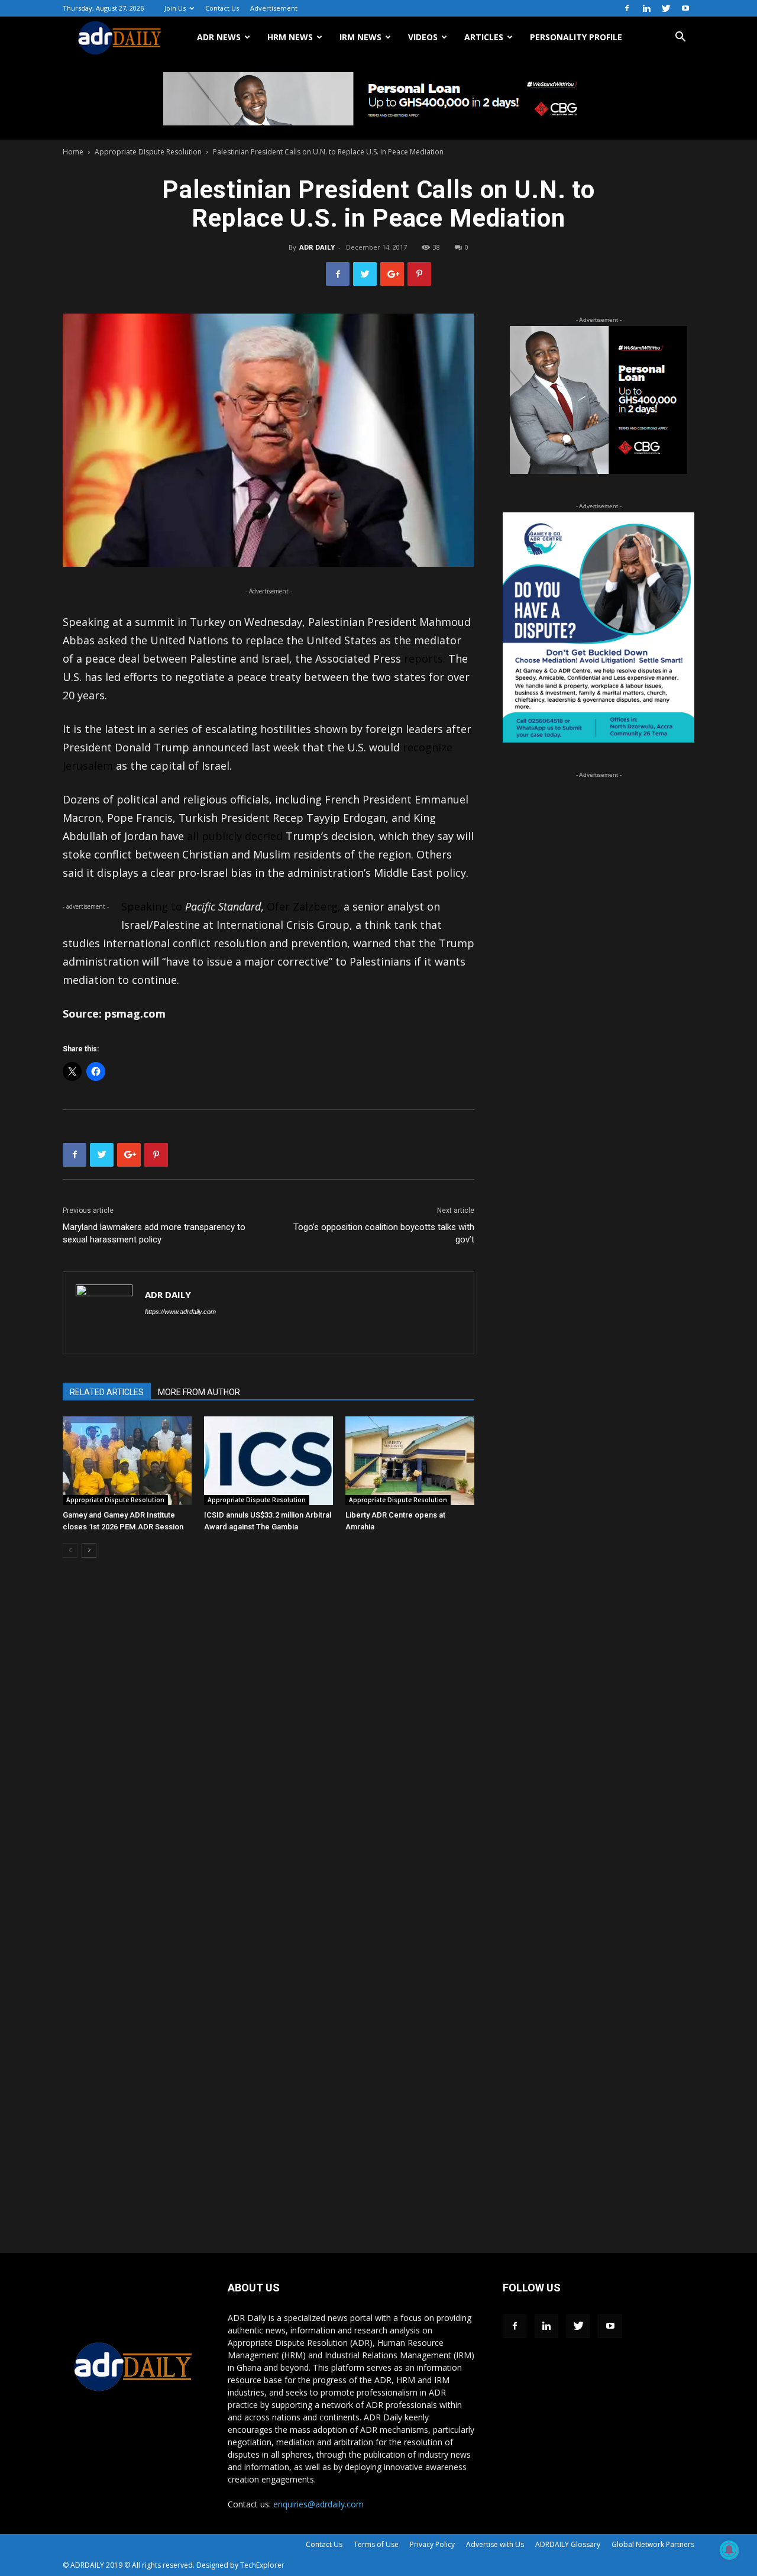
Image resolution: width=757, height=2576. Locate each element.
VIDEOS (423, 37)
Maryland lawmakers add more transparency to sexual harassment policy (154, 1233)
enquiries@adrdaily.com (318, 2504)
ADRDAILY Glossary (568, 2544)
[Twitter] (666, 8)
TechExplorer (262, 2565)
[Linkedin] (646, 8)
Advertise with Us (495, 2544)
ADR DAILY (317, 247)
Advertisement (274, 8)
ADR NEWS (219, 37)
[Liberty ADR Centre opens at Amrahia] (410, 1461)
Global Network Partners (653, 2544)
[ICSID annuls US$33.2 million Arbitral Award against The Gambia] (268, 1461)
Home (73, 152)
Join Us (175, 8)
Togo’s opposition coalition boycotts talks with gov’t (384, 1233)
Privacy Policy (432, 2544)
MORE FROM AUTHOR (199, 1392)
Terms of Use (376, 2544)
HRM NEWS (290, 37)
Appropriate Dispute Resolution (148, 152)
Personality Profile (576, 37)
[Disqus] (268, 1747)
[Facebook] (627, 8)
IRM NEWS (360, 37)
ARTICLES (484, 37)
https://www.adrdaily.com (180, 1312)
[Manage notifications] (729, 2550)
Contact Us (222, 8)
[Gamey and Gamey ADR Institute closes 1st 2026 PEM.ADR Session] (127, 1461)
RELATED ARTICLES (107, 1392)
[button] (680, 38)
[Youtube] (685, 8)
